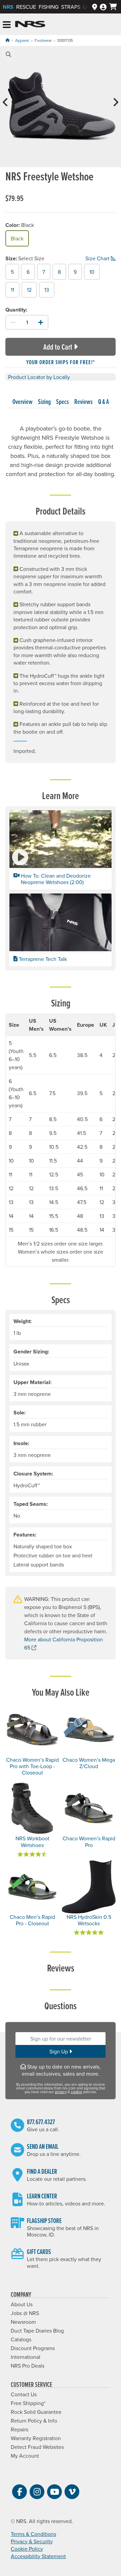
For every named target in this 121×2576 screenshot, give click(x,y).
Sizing (44, 402)
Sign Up (59, 2051)
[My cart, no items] (113, 7)
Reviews (84, 402)
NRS (8, 7)
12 (29, 290)
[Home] (7, 40)
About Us (22, 2304)
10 (92, 272)
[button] (8, 54)
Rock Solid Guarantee (36, 2412)
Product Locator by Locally (39, 377)
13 (47, 290)
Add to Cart (58, 347)
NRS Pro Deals (28, 2366)
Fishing (49, 7)
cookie (76, 2092)
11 (12, 290)
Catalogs (21, 2339)
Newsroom (23, 2322)
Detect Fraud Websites (37, 2447)
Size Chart (97, 258)
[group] (61, 108)
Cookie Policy (27, 2549)
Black (17, 238)
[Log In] (103, 7)
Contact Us (24, 2394)
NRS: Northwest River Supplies (30, 24)
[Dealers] (95, 7)
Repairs (19, 2429)
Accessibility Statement (38, 2556)
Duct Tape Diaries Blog (37, 2331)
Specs (63, 402)
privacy (61, 2092)
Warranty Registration (36, 2438)
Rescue (26, 7)
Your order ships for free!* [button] (61, 362)
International (26, 2357)
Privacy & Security (32, 2541)
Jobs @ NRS (25, 2313)
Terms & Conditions (33, 2534)
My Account (25, 2456)
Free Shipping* (28, 2403)
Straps (71, 7)
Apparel (22, 40)
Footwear (43, 40)
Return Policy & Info (34, 2421)
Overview (23, 402)
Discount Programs (33, 2348)
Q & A (104, 402)
